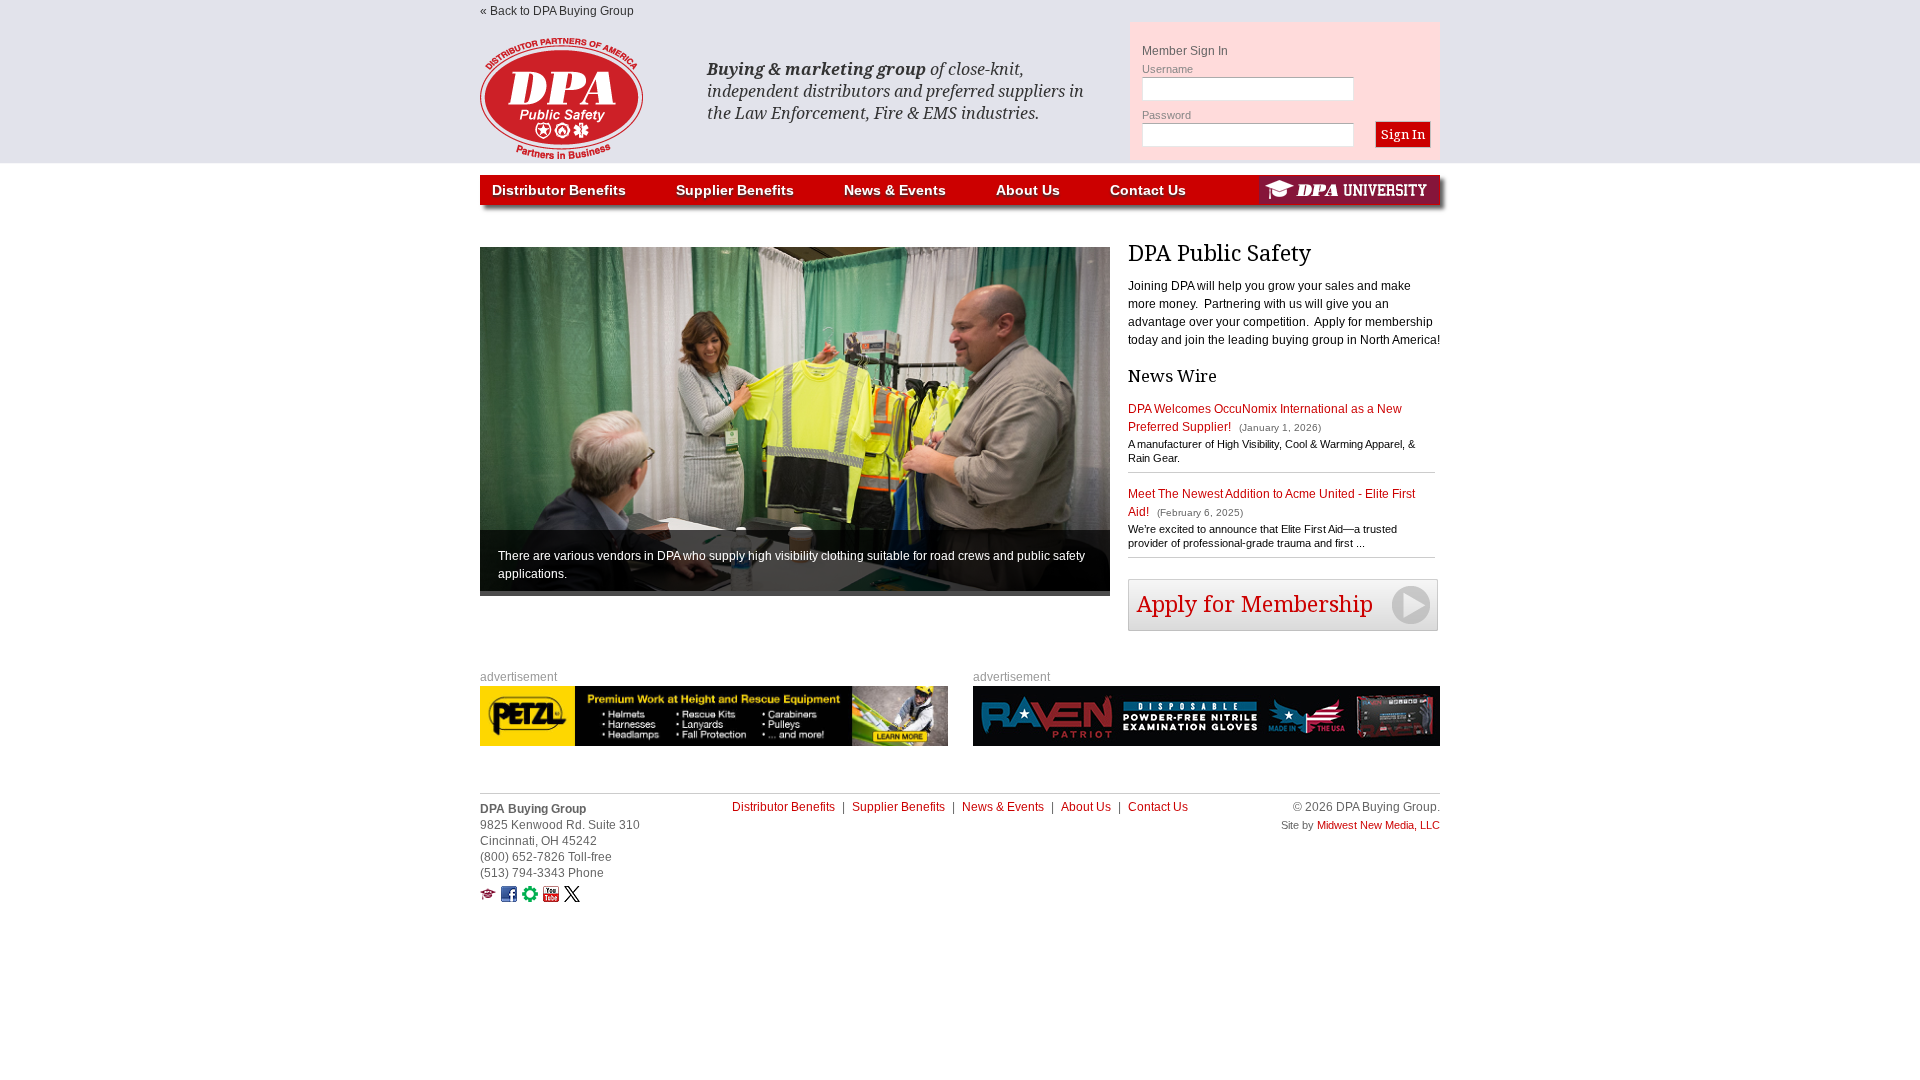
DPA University (1349, 190)
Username (1167, 69)
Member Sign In (1185, 51)
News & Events (895, 190)
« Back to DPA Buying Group (557, 11)
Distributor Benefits (559, 190)
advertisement (518, 677)
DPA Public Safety (580, 98)
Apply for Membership (1255, 604)
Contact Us (1148, 190)
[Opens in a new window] (488, 898)
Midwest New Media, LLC (1378, 825)
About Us (1028, 190)
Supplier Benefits (735, 190)
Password (1166, 115)
